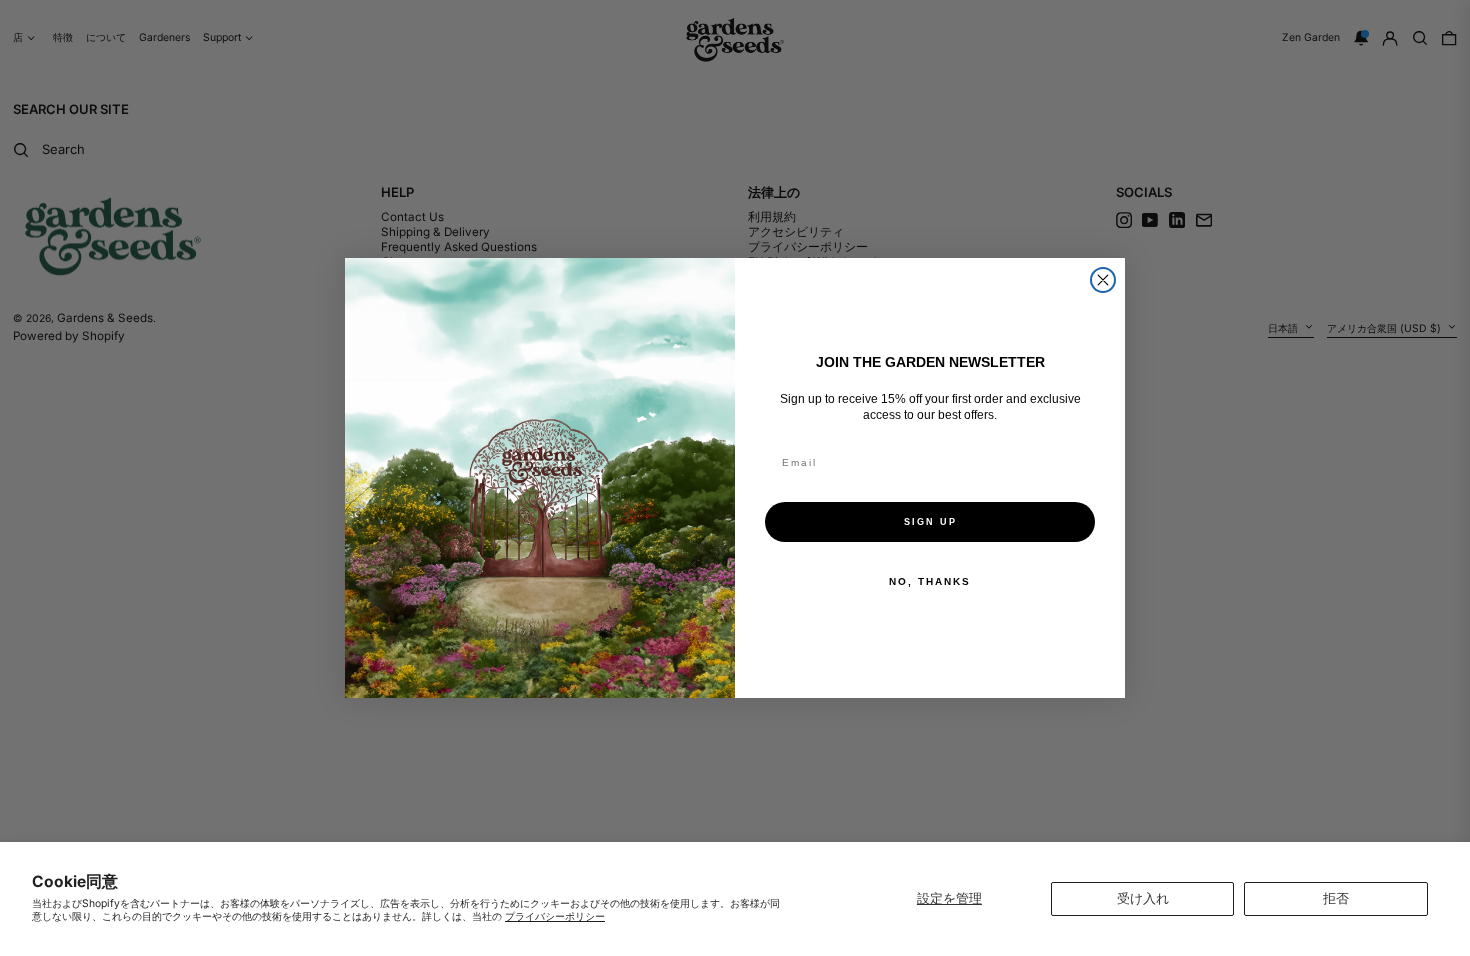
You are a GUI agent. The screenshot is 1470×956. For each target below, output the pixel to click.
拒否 (1336, 898)
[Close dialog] (1103, 280)
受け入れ (1143, 898)
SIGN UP (930, 522)
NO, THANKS (930, 581)
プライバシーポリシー (555, 916)
